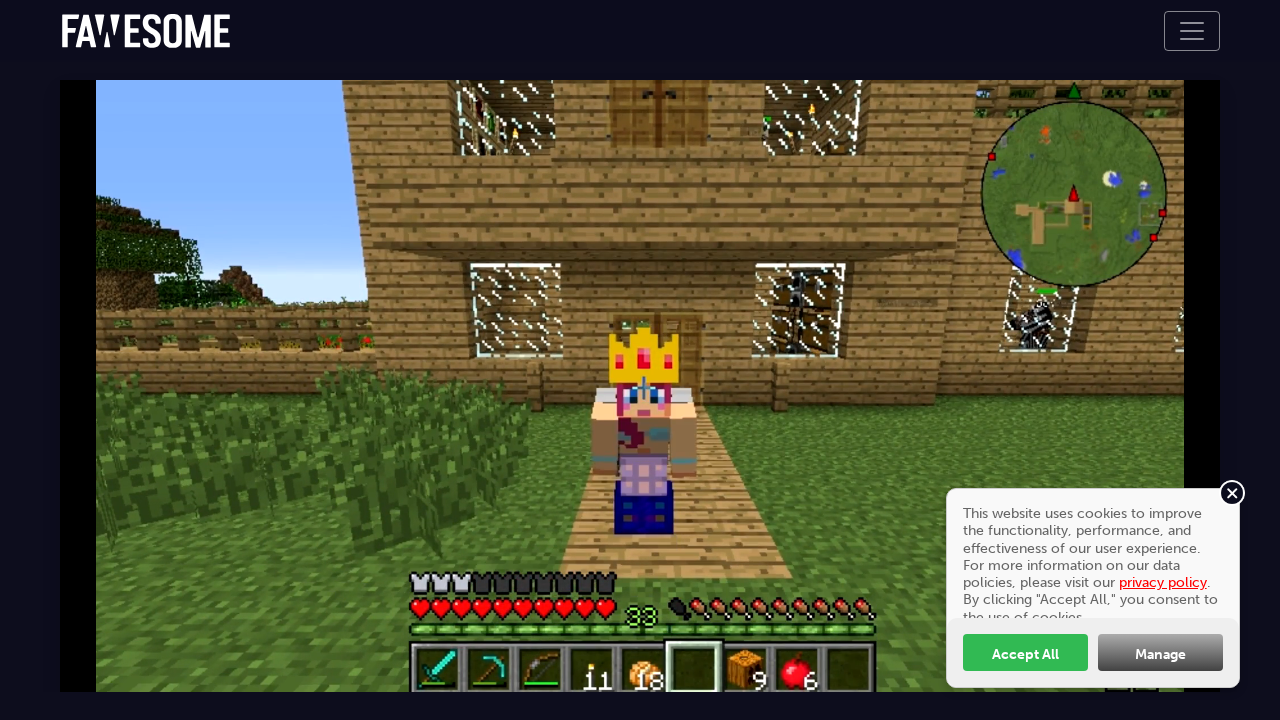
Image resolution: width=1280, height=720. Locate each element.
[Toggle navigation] (1192, 31)
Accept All (1025, 654)
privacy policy (1163, 582)
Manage (1160, 654)
